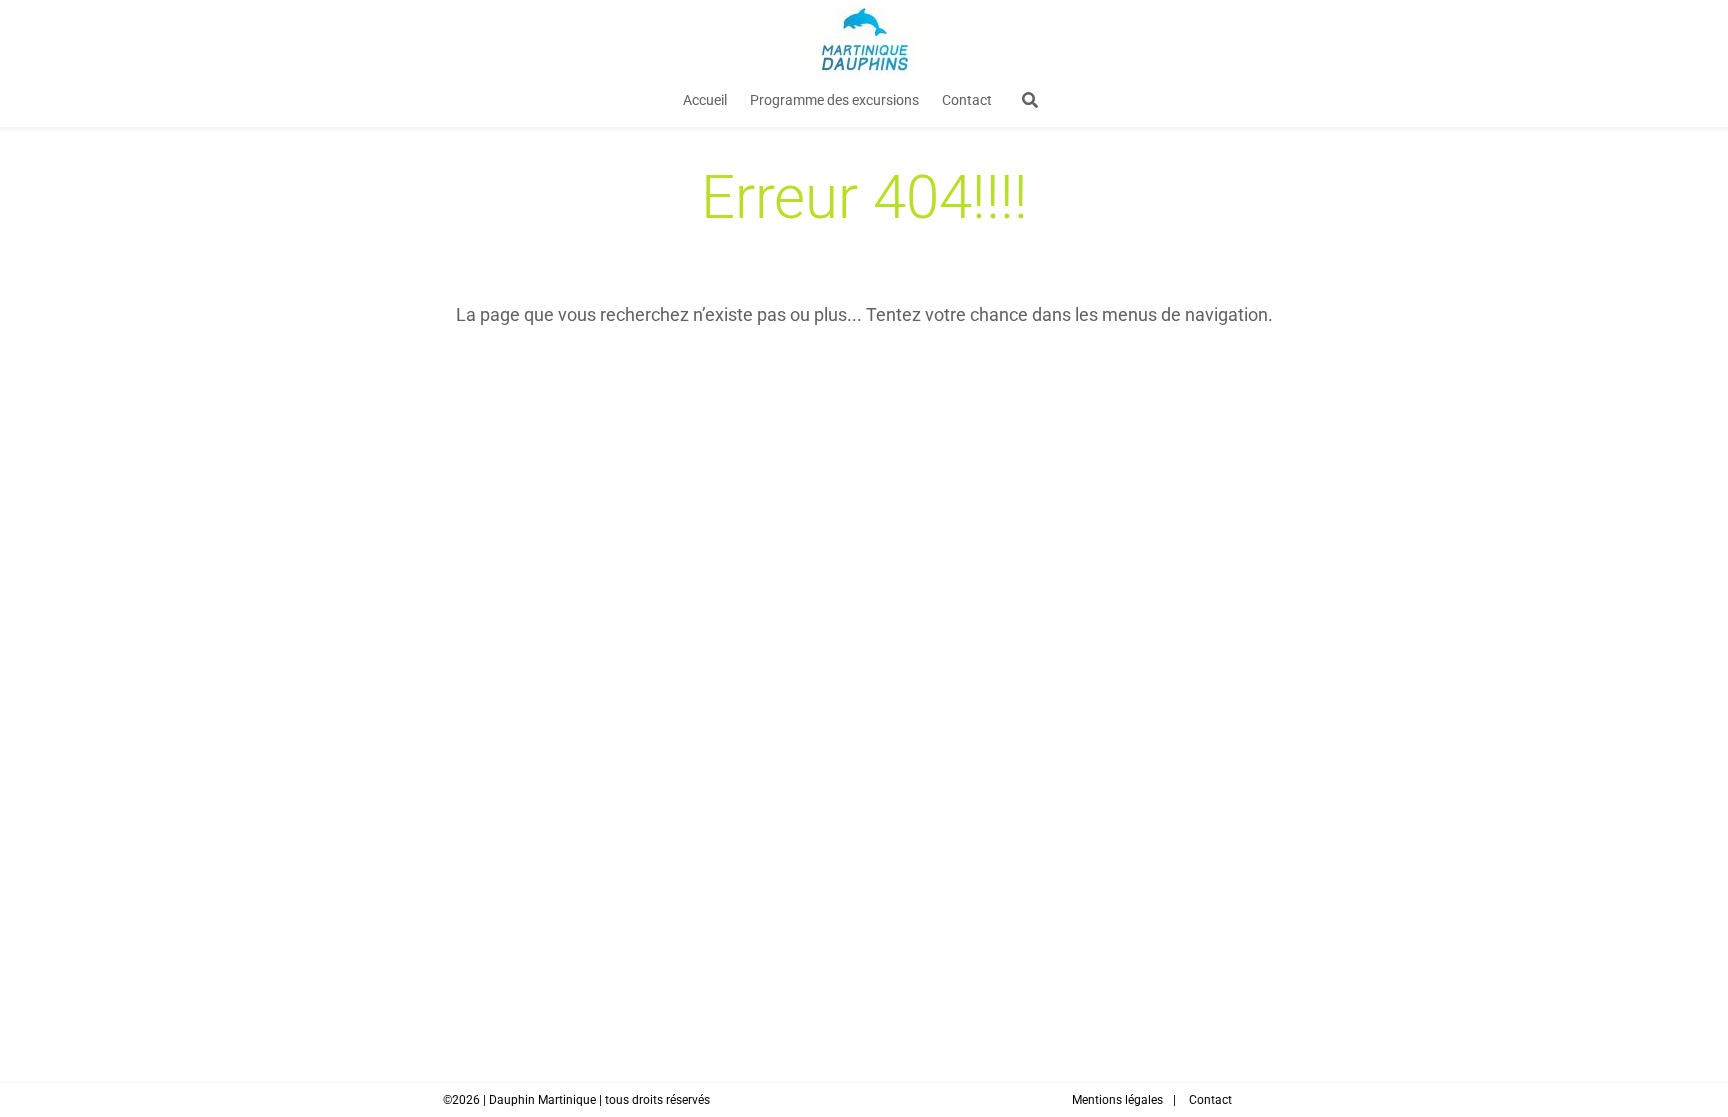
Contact (967, 100)
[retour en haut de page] (1678, 1037)
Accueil (705, 100)
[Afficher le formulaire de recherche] (1030, 101)
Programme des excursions (834, 100)
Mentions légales (1117, 1100)
